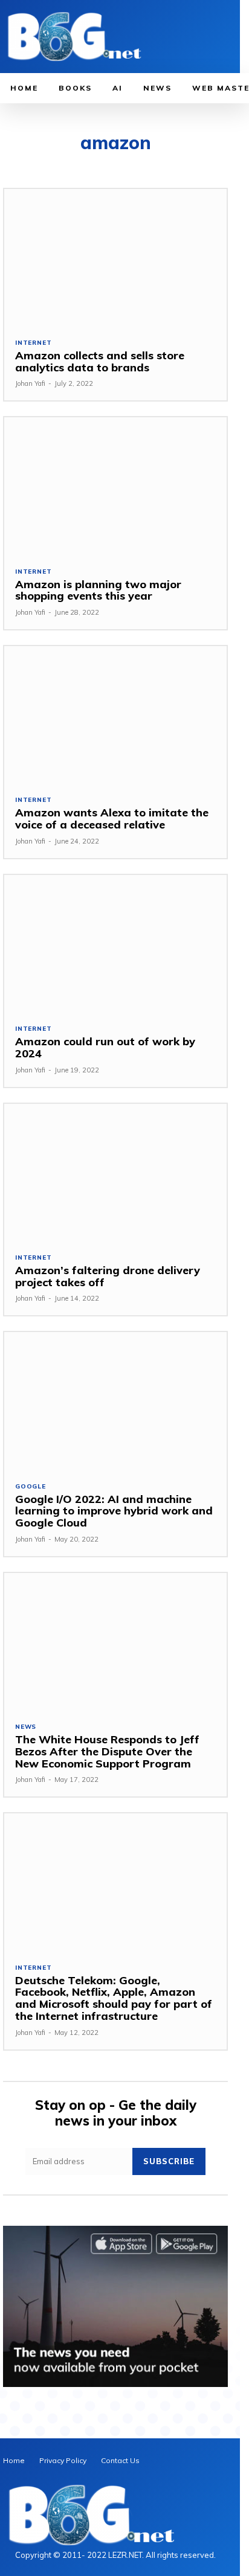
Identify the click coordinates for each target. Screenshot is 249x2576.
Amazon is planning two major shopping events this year (98, 590)
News (26, 1727)
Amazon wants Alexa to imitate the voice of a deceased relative (112, 819)
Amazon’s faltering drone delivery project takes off (108, 1276)
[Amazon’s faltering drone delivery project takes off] (115, 1173)
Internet (33, 343)
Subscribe (169, 2161)
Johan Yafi (30, 383)
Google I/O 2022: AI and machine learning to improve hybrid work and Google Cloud (114, 1511)
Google (31, 1487)
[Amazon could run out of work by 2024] (115, 944)
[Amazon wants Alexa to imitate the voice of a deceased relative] (115, 715)
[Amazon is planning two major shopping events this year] (115, 486)
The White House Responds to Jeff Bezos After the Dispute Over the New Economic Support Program (107, 1751)
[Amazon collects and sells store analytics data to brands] (115, 258)
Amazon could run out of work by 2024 (105, 1047)
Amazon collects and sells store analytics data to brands (100, 361)
